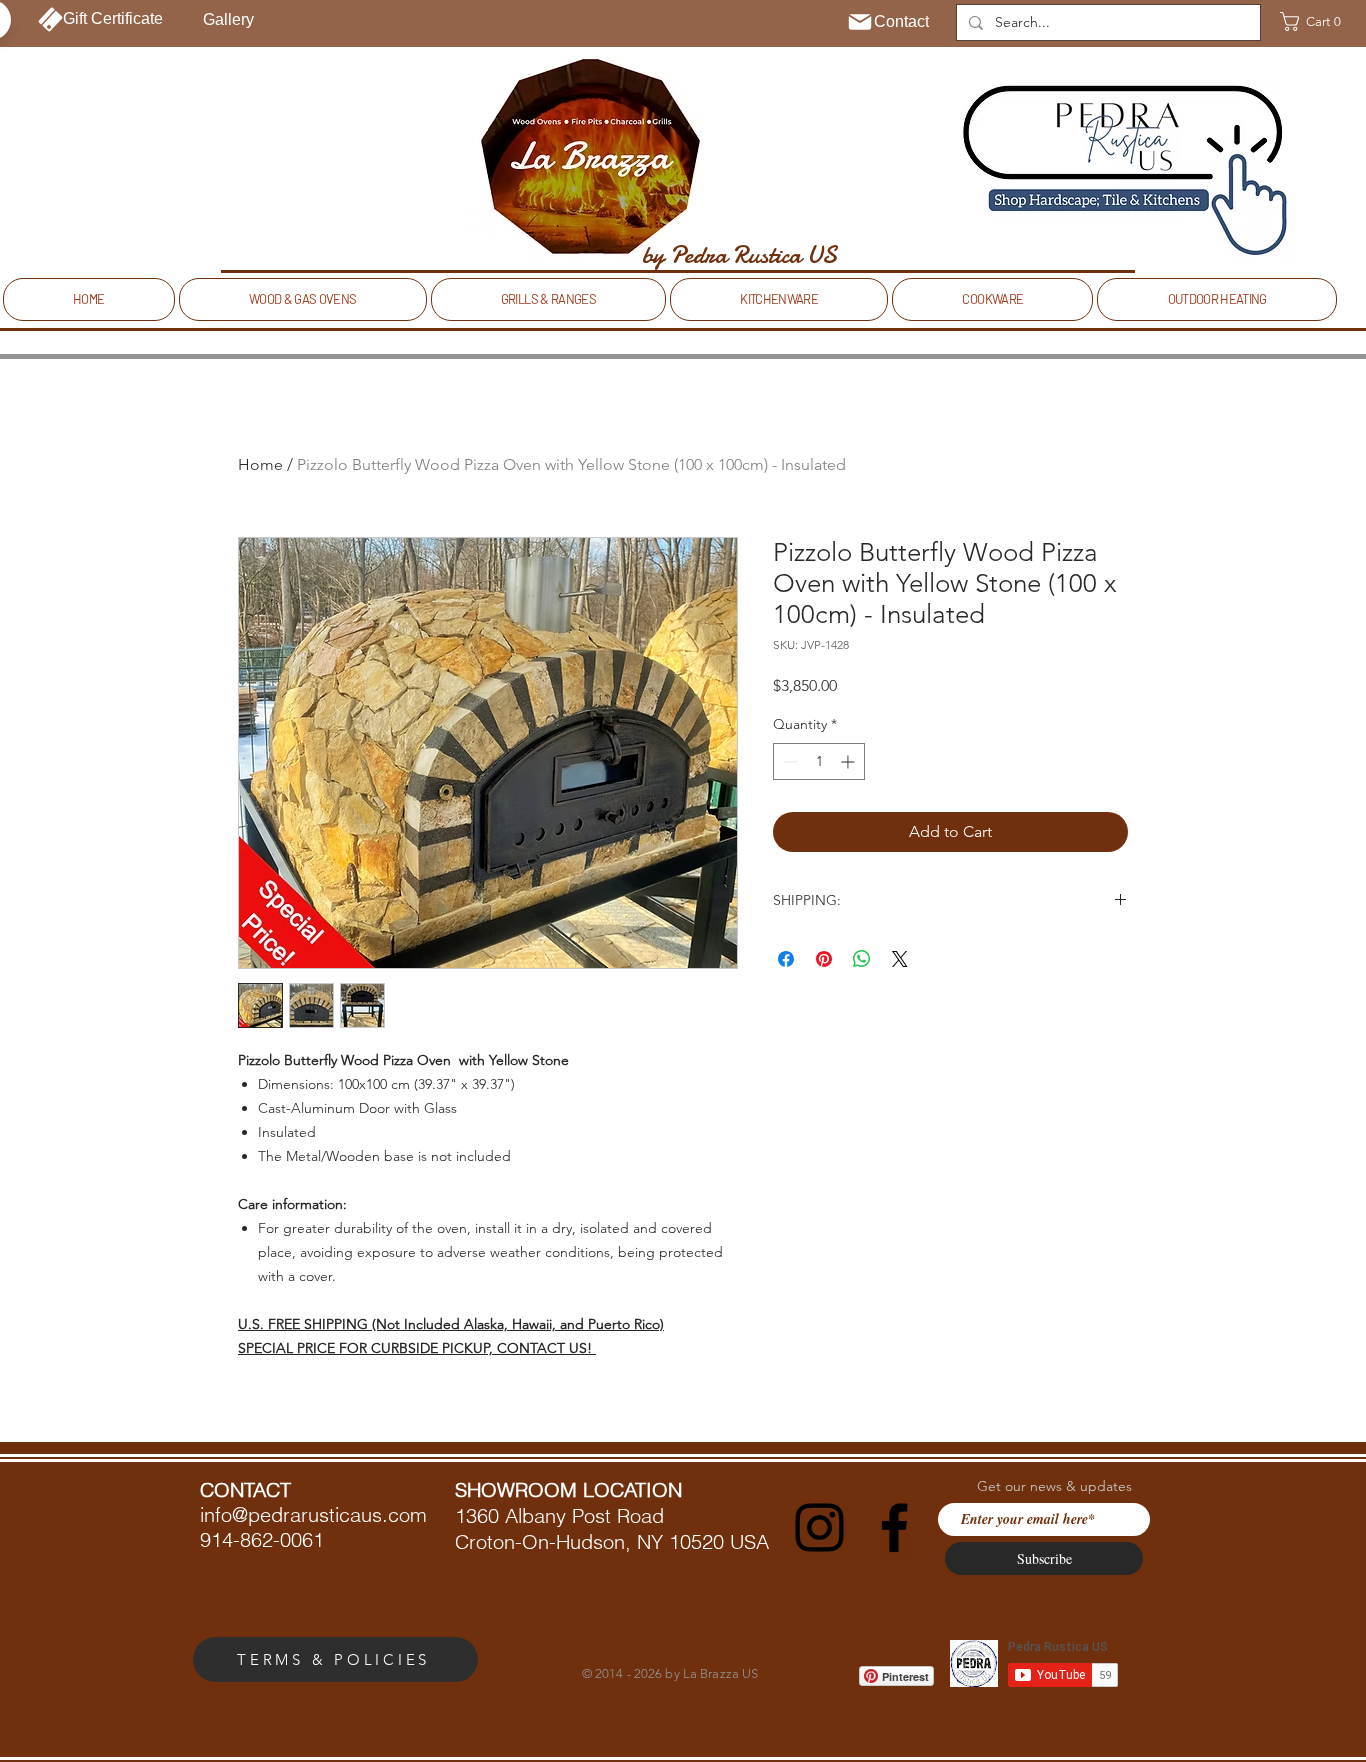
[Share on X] (900, 959)
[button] (1317, 21)
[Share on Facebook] (786, 959)
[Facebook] (894, 1527)
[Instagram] (819, 1527)
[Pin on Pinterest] (824, 959)
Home (260, 464)
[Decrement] (788, 761)
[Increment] (849, 761)
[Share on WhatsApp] (862, 959)
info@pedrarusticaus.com (313, 1514)
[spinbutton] (819, 761)
